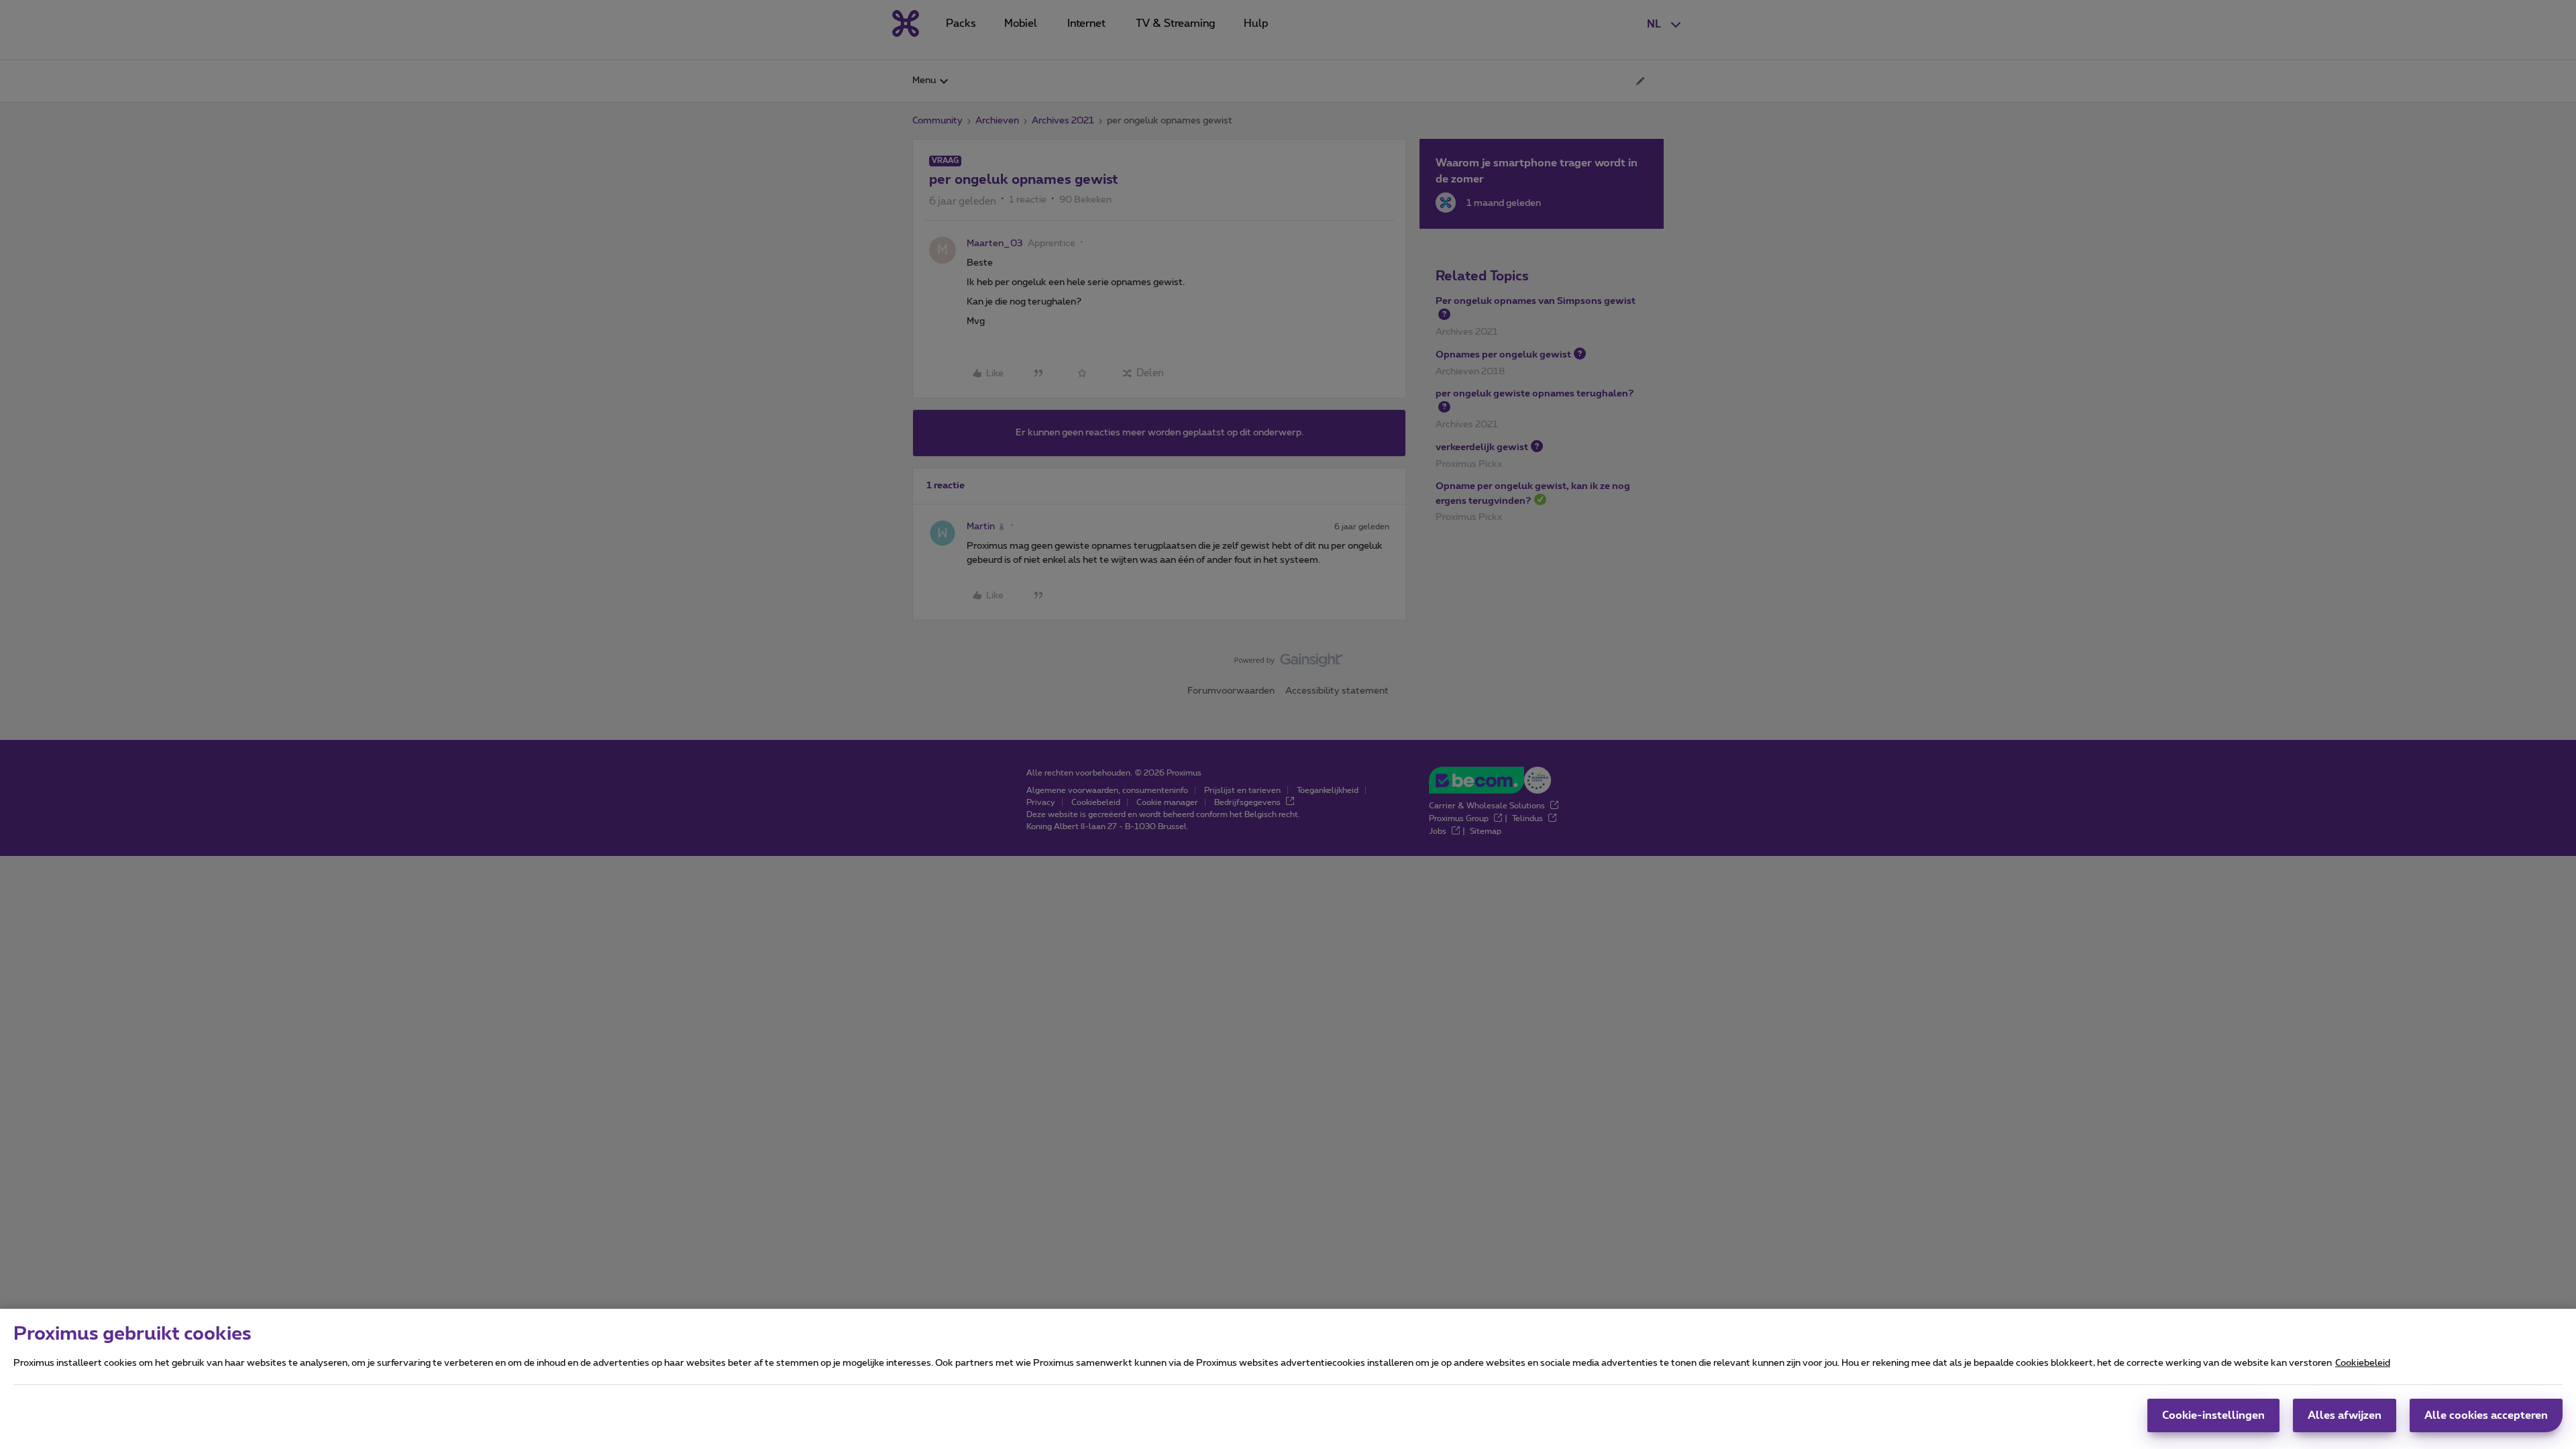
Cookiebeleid (2363, 1363)
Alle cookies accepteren (2486, 1415)
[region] (1288, 1379)
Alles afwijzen (2345, 1415)
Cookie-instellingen (2213, 1415)
